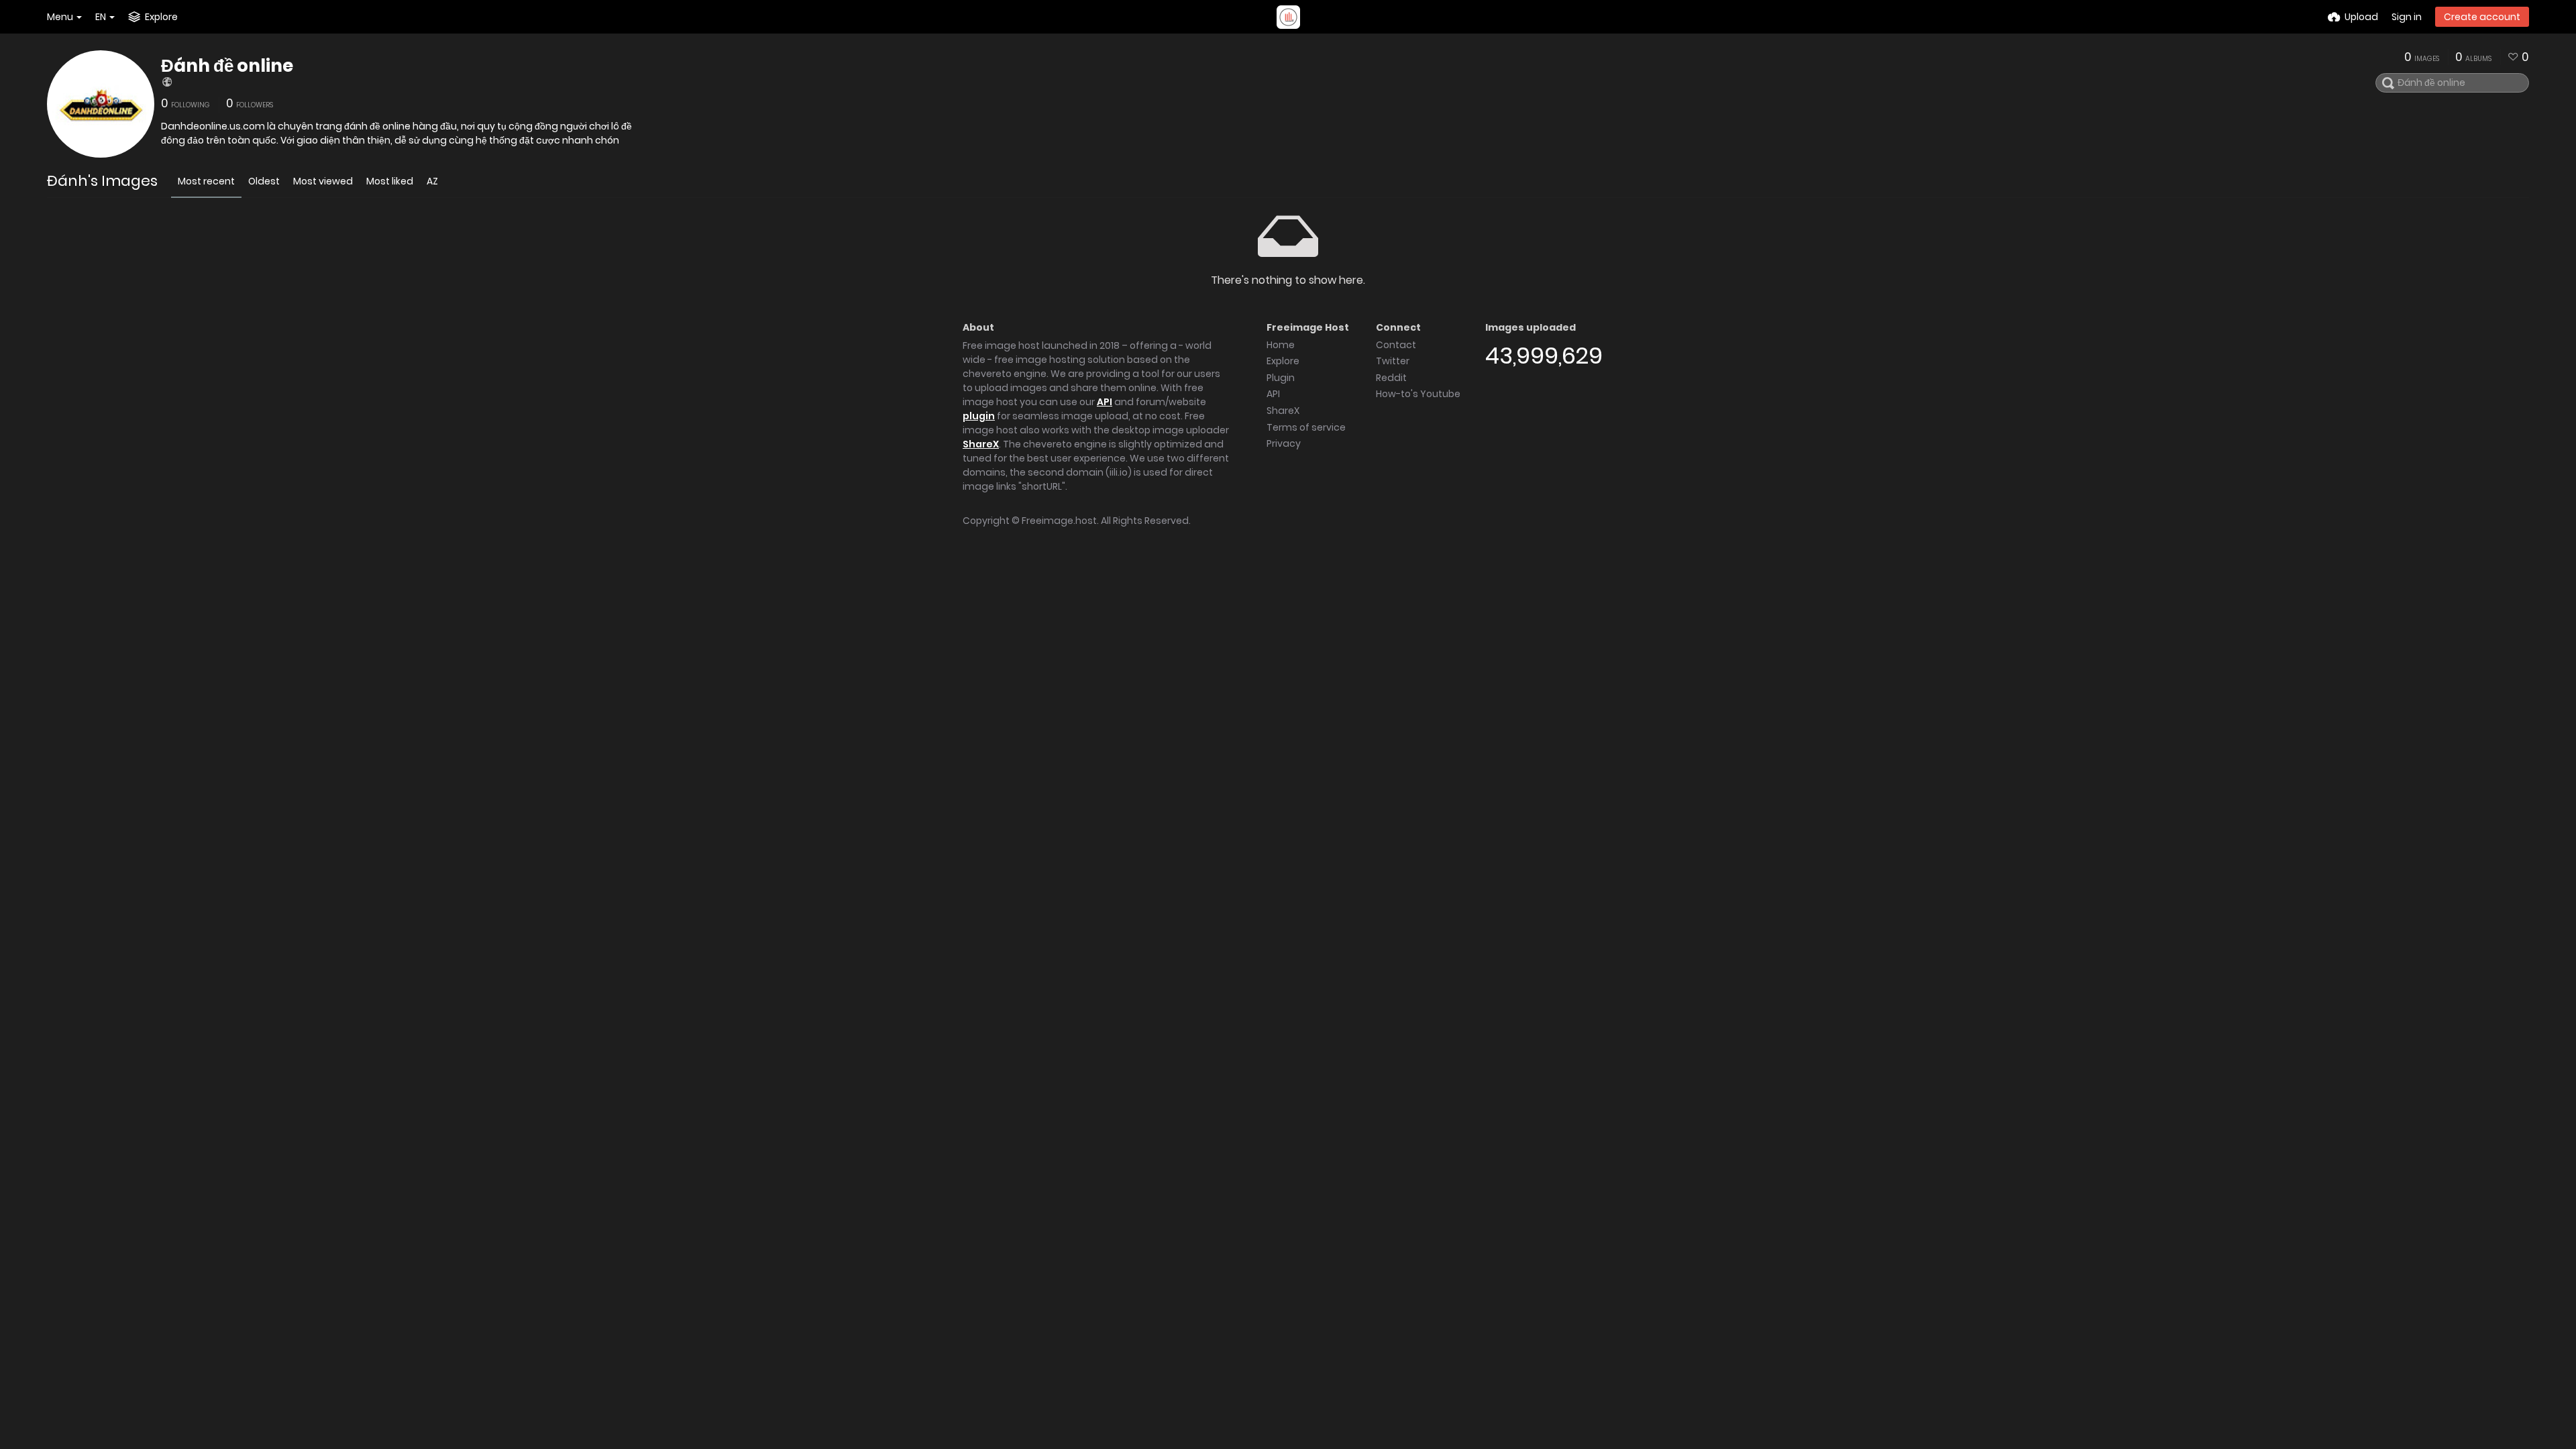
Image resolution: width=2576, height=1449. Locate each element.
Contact (1396, 345)
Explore (1283, 361)
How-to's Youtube (1418, 394)
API (1105, 402)
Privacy (1284, 443)
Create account (2482, 17)
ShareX (981, 444)
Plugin (1281, 378)
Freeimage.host (1059, 521)
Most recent (206, 181)
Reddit (1391, 378)
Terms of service (1306, 427)
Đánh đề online (227, 66)
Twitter (1393, 361)
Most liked (390, 181)
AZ (432, 181)
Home (1281, 345)
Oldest (264, 181)
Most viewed (323, 181)
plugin (979, 416)
